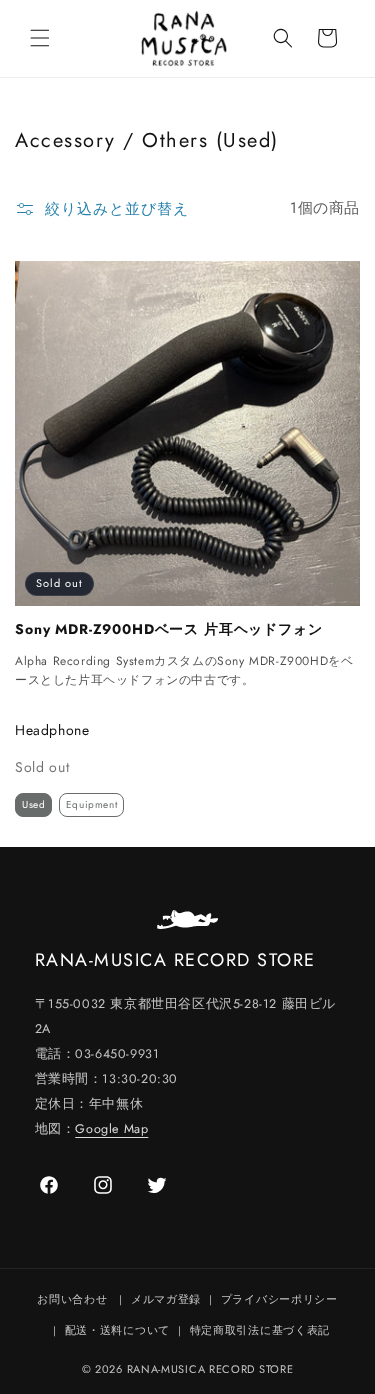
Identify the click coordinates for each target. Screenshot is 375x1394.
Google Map (111, 1129)
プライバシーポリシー (279, 1299)
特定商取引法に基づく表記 (260, 1330)
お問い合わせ (72, 1299)
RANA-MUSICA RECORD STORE (210, 1369)
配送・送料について (117, 1330)
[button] (40, 38)
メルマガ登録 (166, 1299)
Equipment (91, 804)
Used (33, 804)
